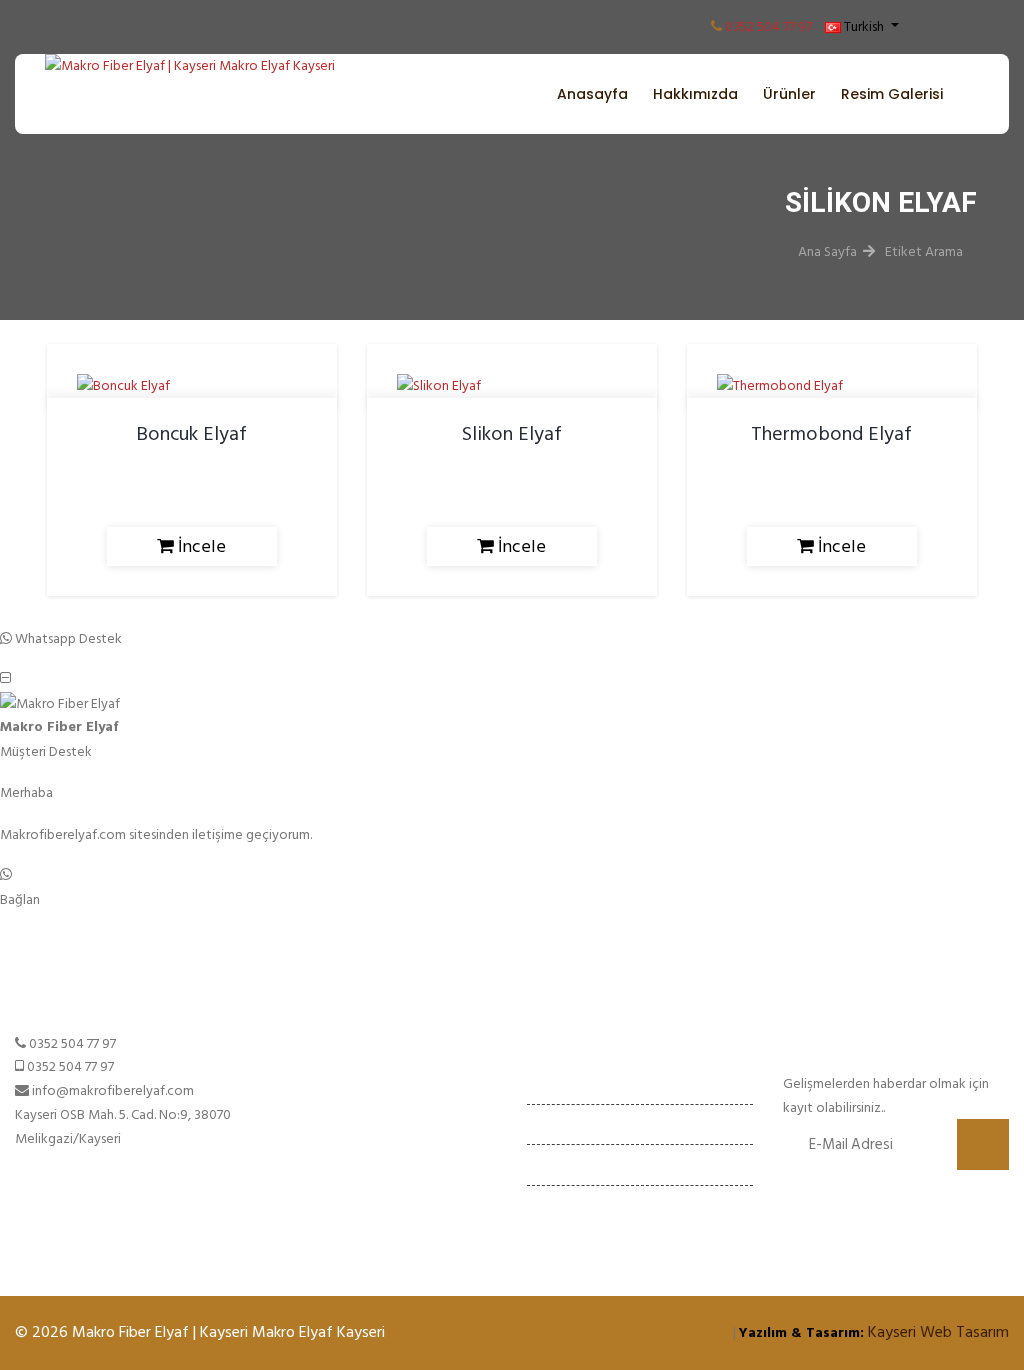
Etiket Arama (924, 251)
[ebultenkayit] (983, 1144)
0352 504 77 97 (768, 26)
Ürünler (789, 94)
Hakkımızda (695, 94)
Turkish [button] (864, 26)
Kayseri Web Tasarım (938, 1332)
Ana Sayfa (827, 251)
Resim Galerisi (892, 94)
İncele (200, 546)
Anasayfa (592, 94)
